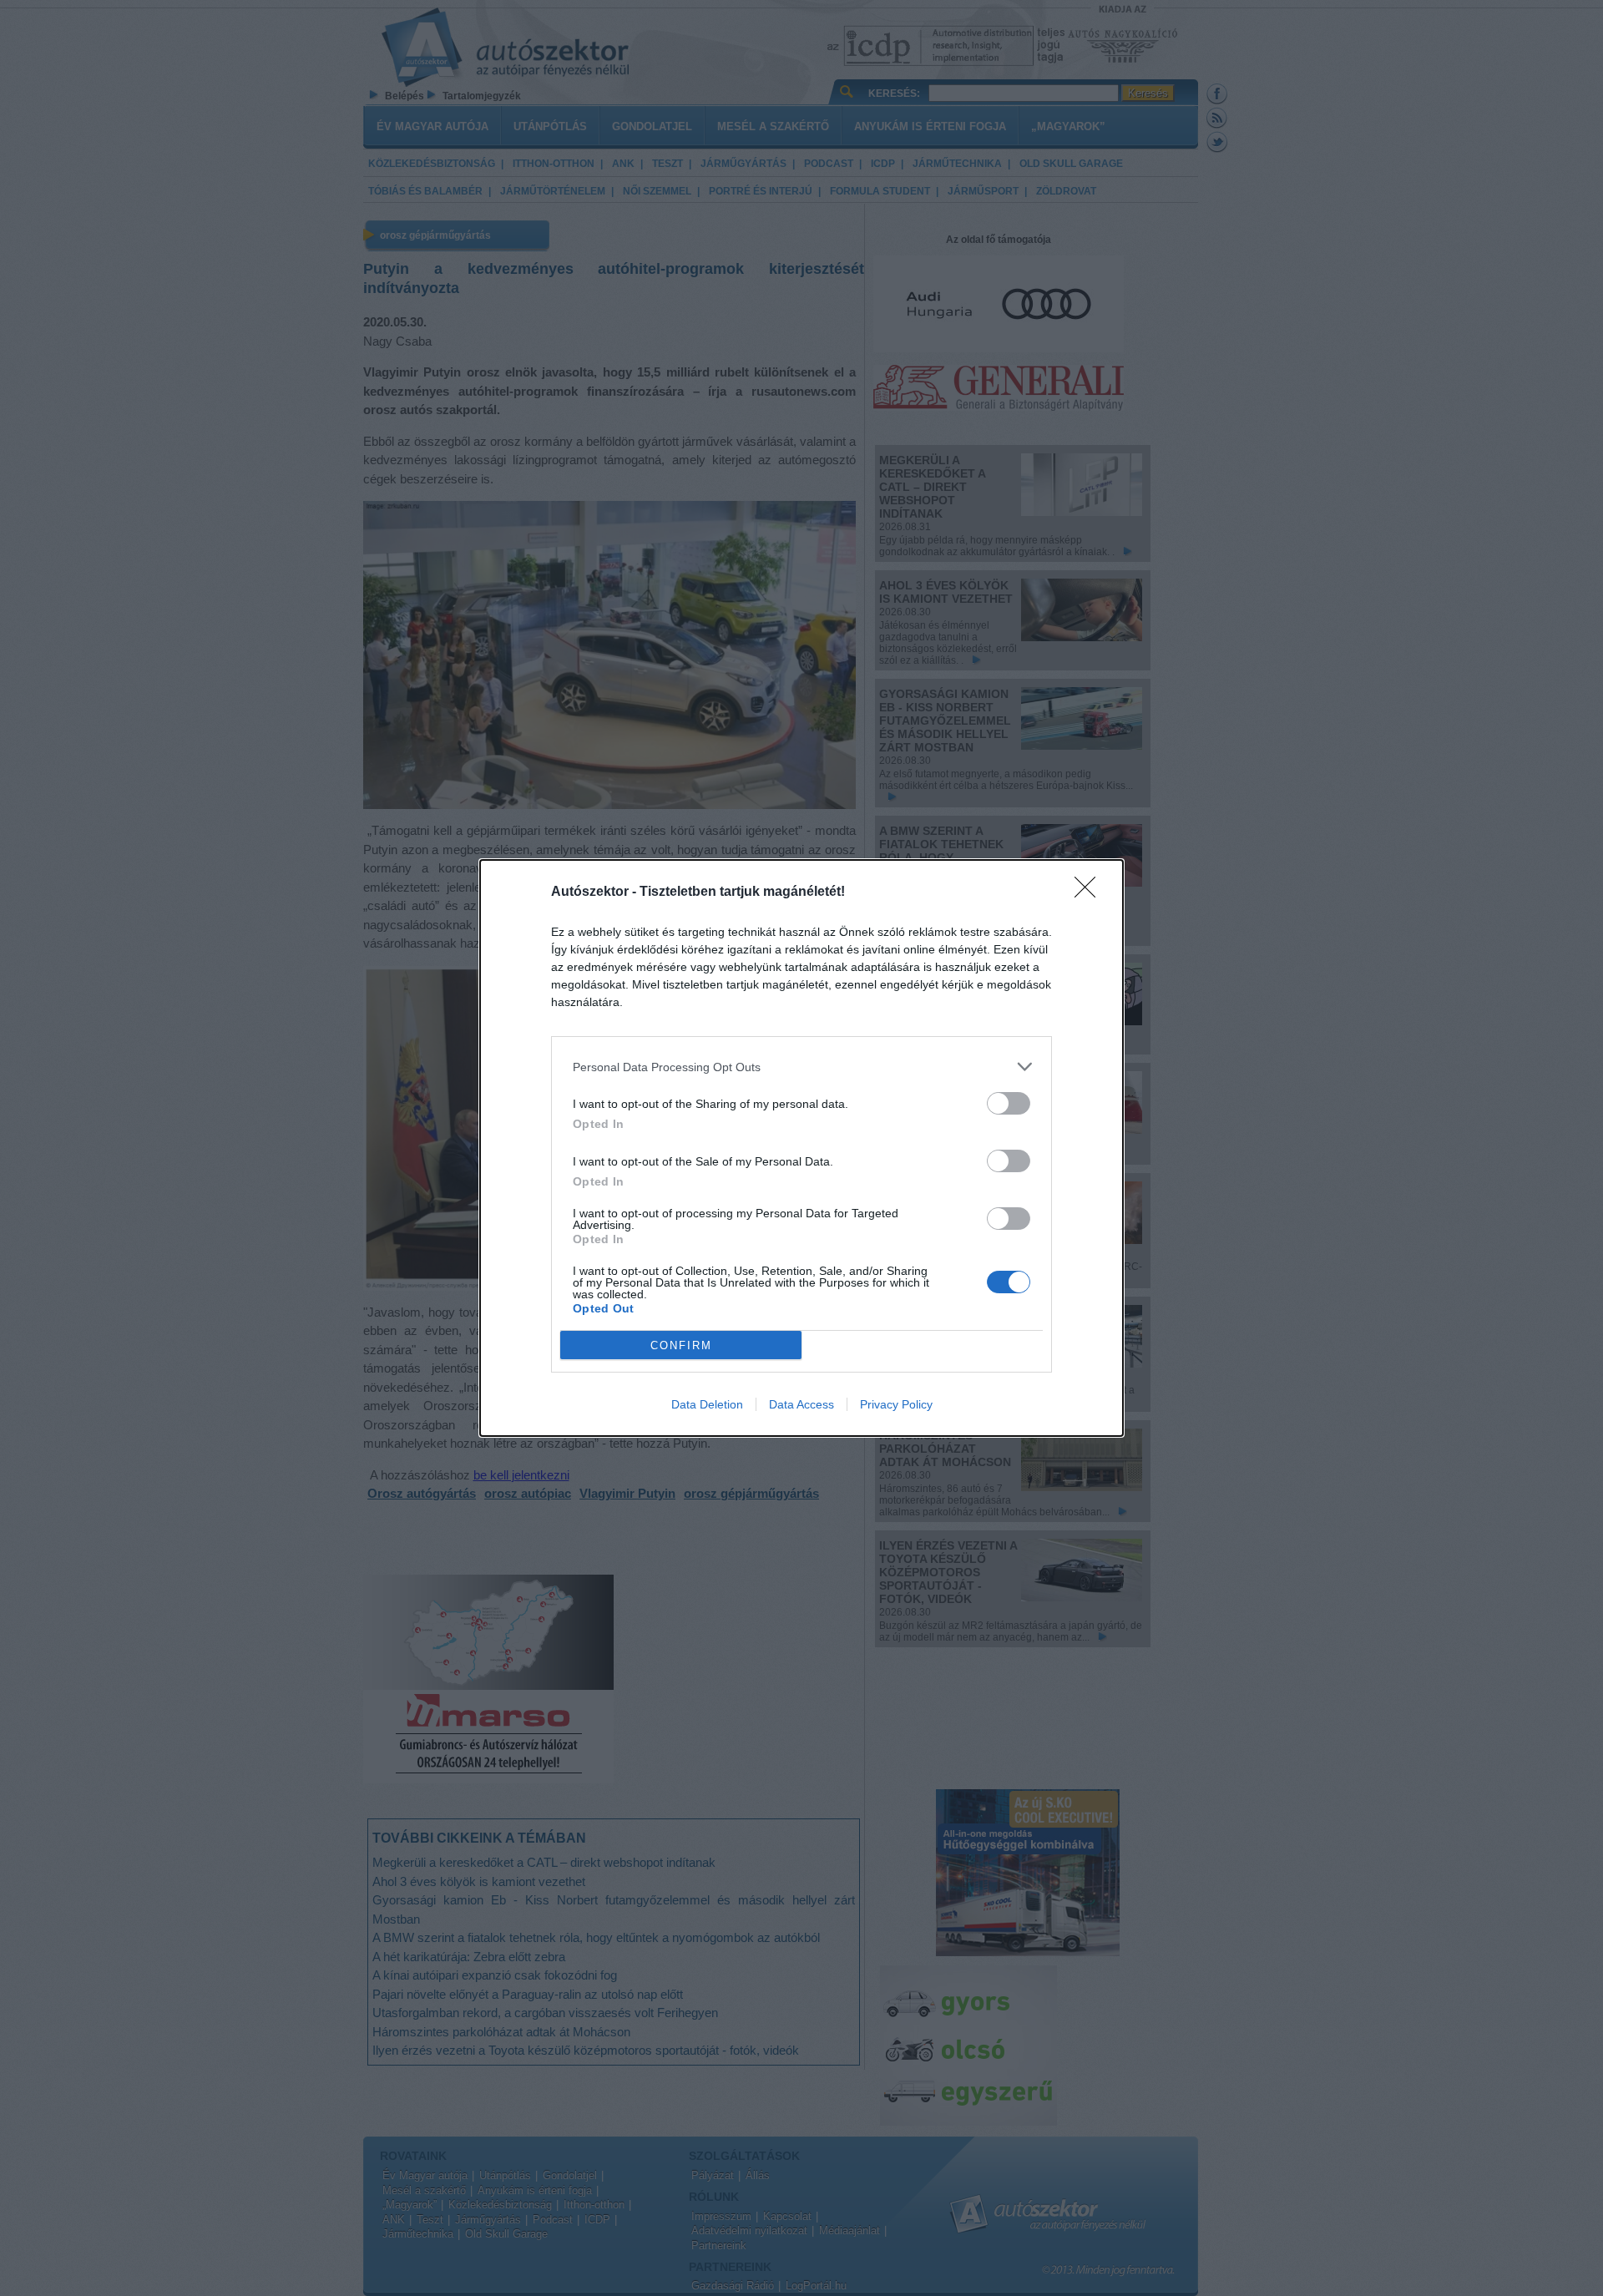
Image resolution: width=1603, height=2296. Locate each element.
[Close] (1090, 893)
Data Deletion (707, 1404)
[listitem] (801, 1067)
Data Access (801, 1404)
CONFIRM (681, 1345)
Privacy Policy (896, 1404)
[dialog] (801, 1148)
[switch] (1009, 1103)
